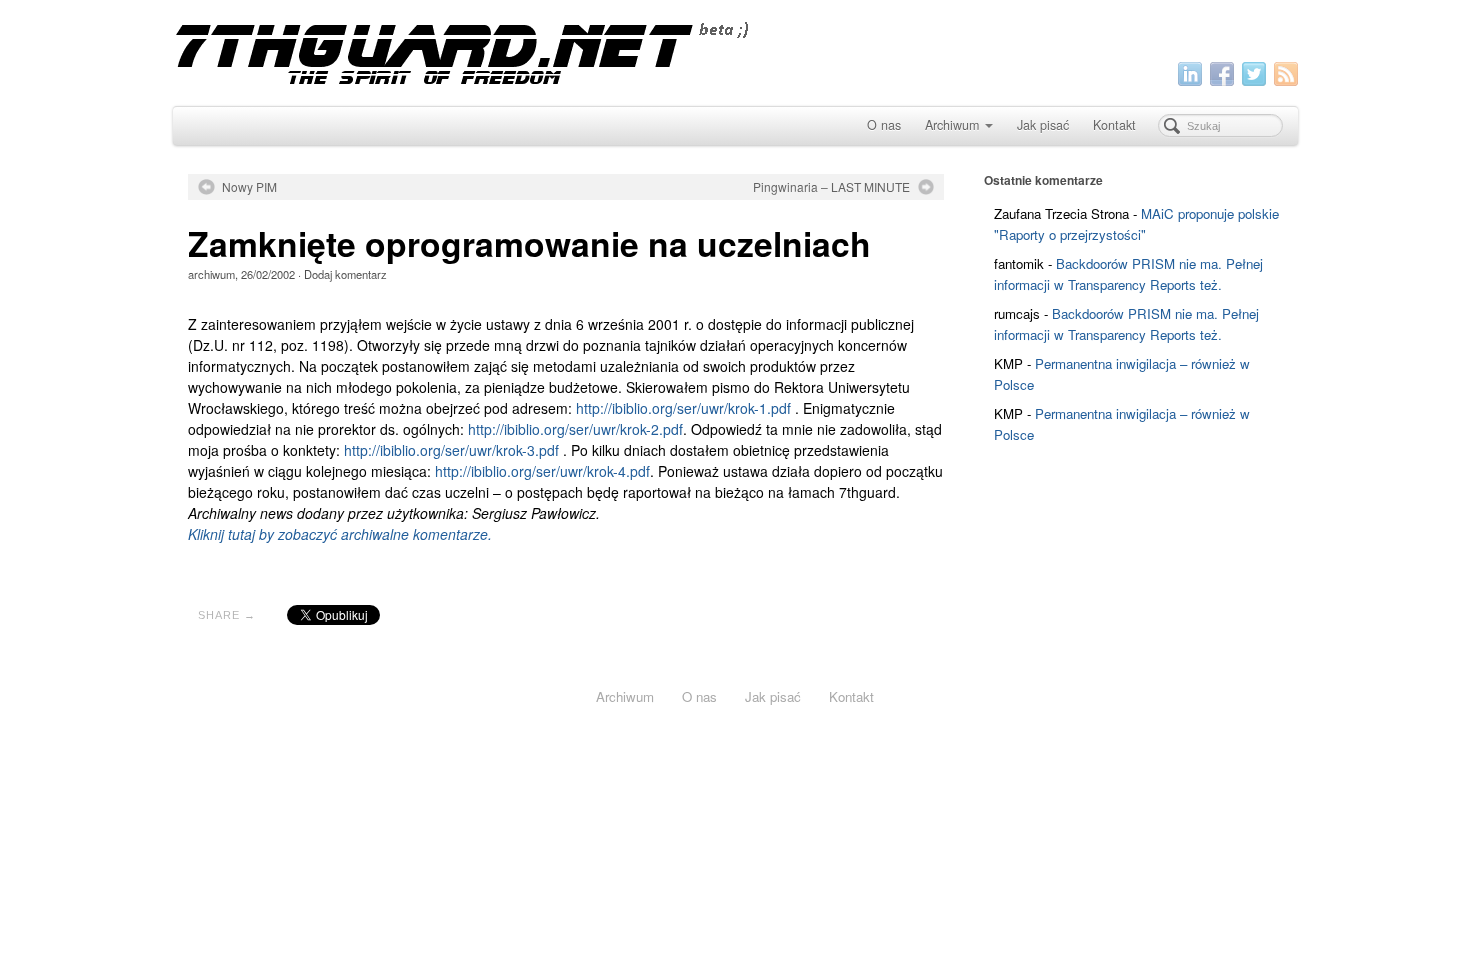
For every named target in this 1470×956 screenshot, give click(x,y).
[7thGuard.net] (735, 50)
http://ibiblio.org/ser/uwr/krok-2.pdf (575, 429)
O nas (884, 125)
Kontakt (1114, 125)
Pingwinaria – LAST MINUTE (831, 187)
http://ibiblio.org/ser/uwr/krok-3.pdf (451, 450)
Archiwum (952, 125)
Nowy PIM (249, 187)
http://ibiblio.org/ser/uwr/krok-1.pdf (683, 408)
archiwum (211, 274)
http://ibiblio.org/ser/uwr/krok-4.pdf (542, 471)
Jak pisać (1043, 125)
